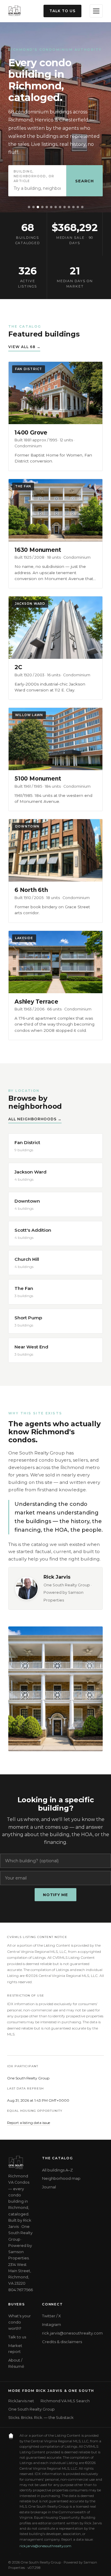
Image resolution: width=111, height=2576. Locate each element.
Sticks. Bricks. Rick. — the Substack (41, 2418)
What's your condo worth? (20, 2322)
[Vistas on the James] (29, 207)
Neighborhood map (61, 2178)
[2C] (78, 207)
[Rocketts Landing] (33, 207)
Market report (15, 2349)
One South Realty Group (32, 2409)
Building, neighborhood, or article (34, 176)
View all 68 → (24, 347)
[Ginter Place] (82, 207)
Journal (49, 2187)
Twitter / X (52, 2316)
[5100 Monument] (69, 207)
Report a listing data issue (29, 2123)
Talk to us (62, 11)
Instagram (52, 2324)
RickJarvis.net (21, 2401)
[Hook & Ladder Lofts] (60, 207)
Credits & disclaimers (62, 2342)
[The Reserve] (38, 207)
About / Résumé (16, 2363)
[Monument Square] (51, 207)
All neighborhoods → (35, 1119)
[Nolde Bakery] (56, 207)
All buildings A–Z (57, 2170)
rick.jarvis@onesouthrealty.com (72, 2333)
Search (85, 181)
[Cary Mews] (65, 207)
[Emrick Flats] (73, 207)
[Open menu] (96, 11)
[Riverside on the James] (42, 207)
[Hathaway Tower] (47, 207)
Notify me (55, 1895)
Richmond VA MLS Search (65, 2401)
